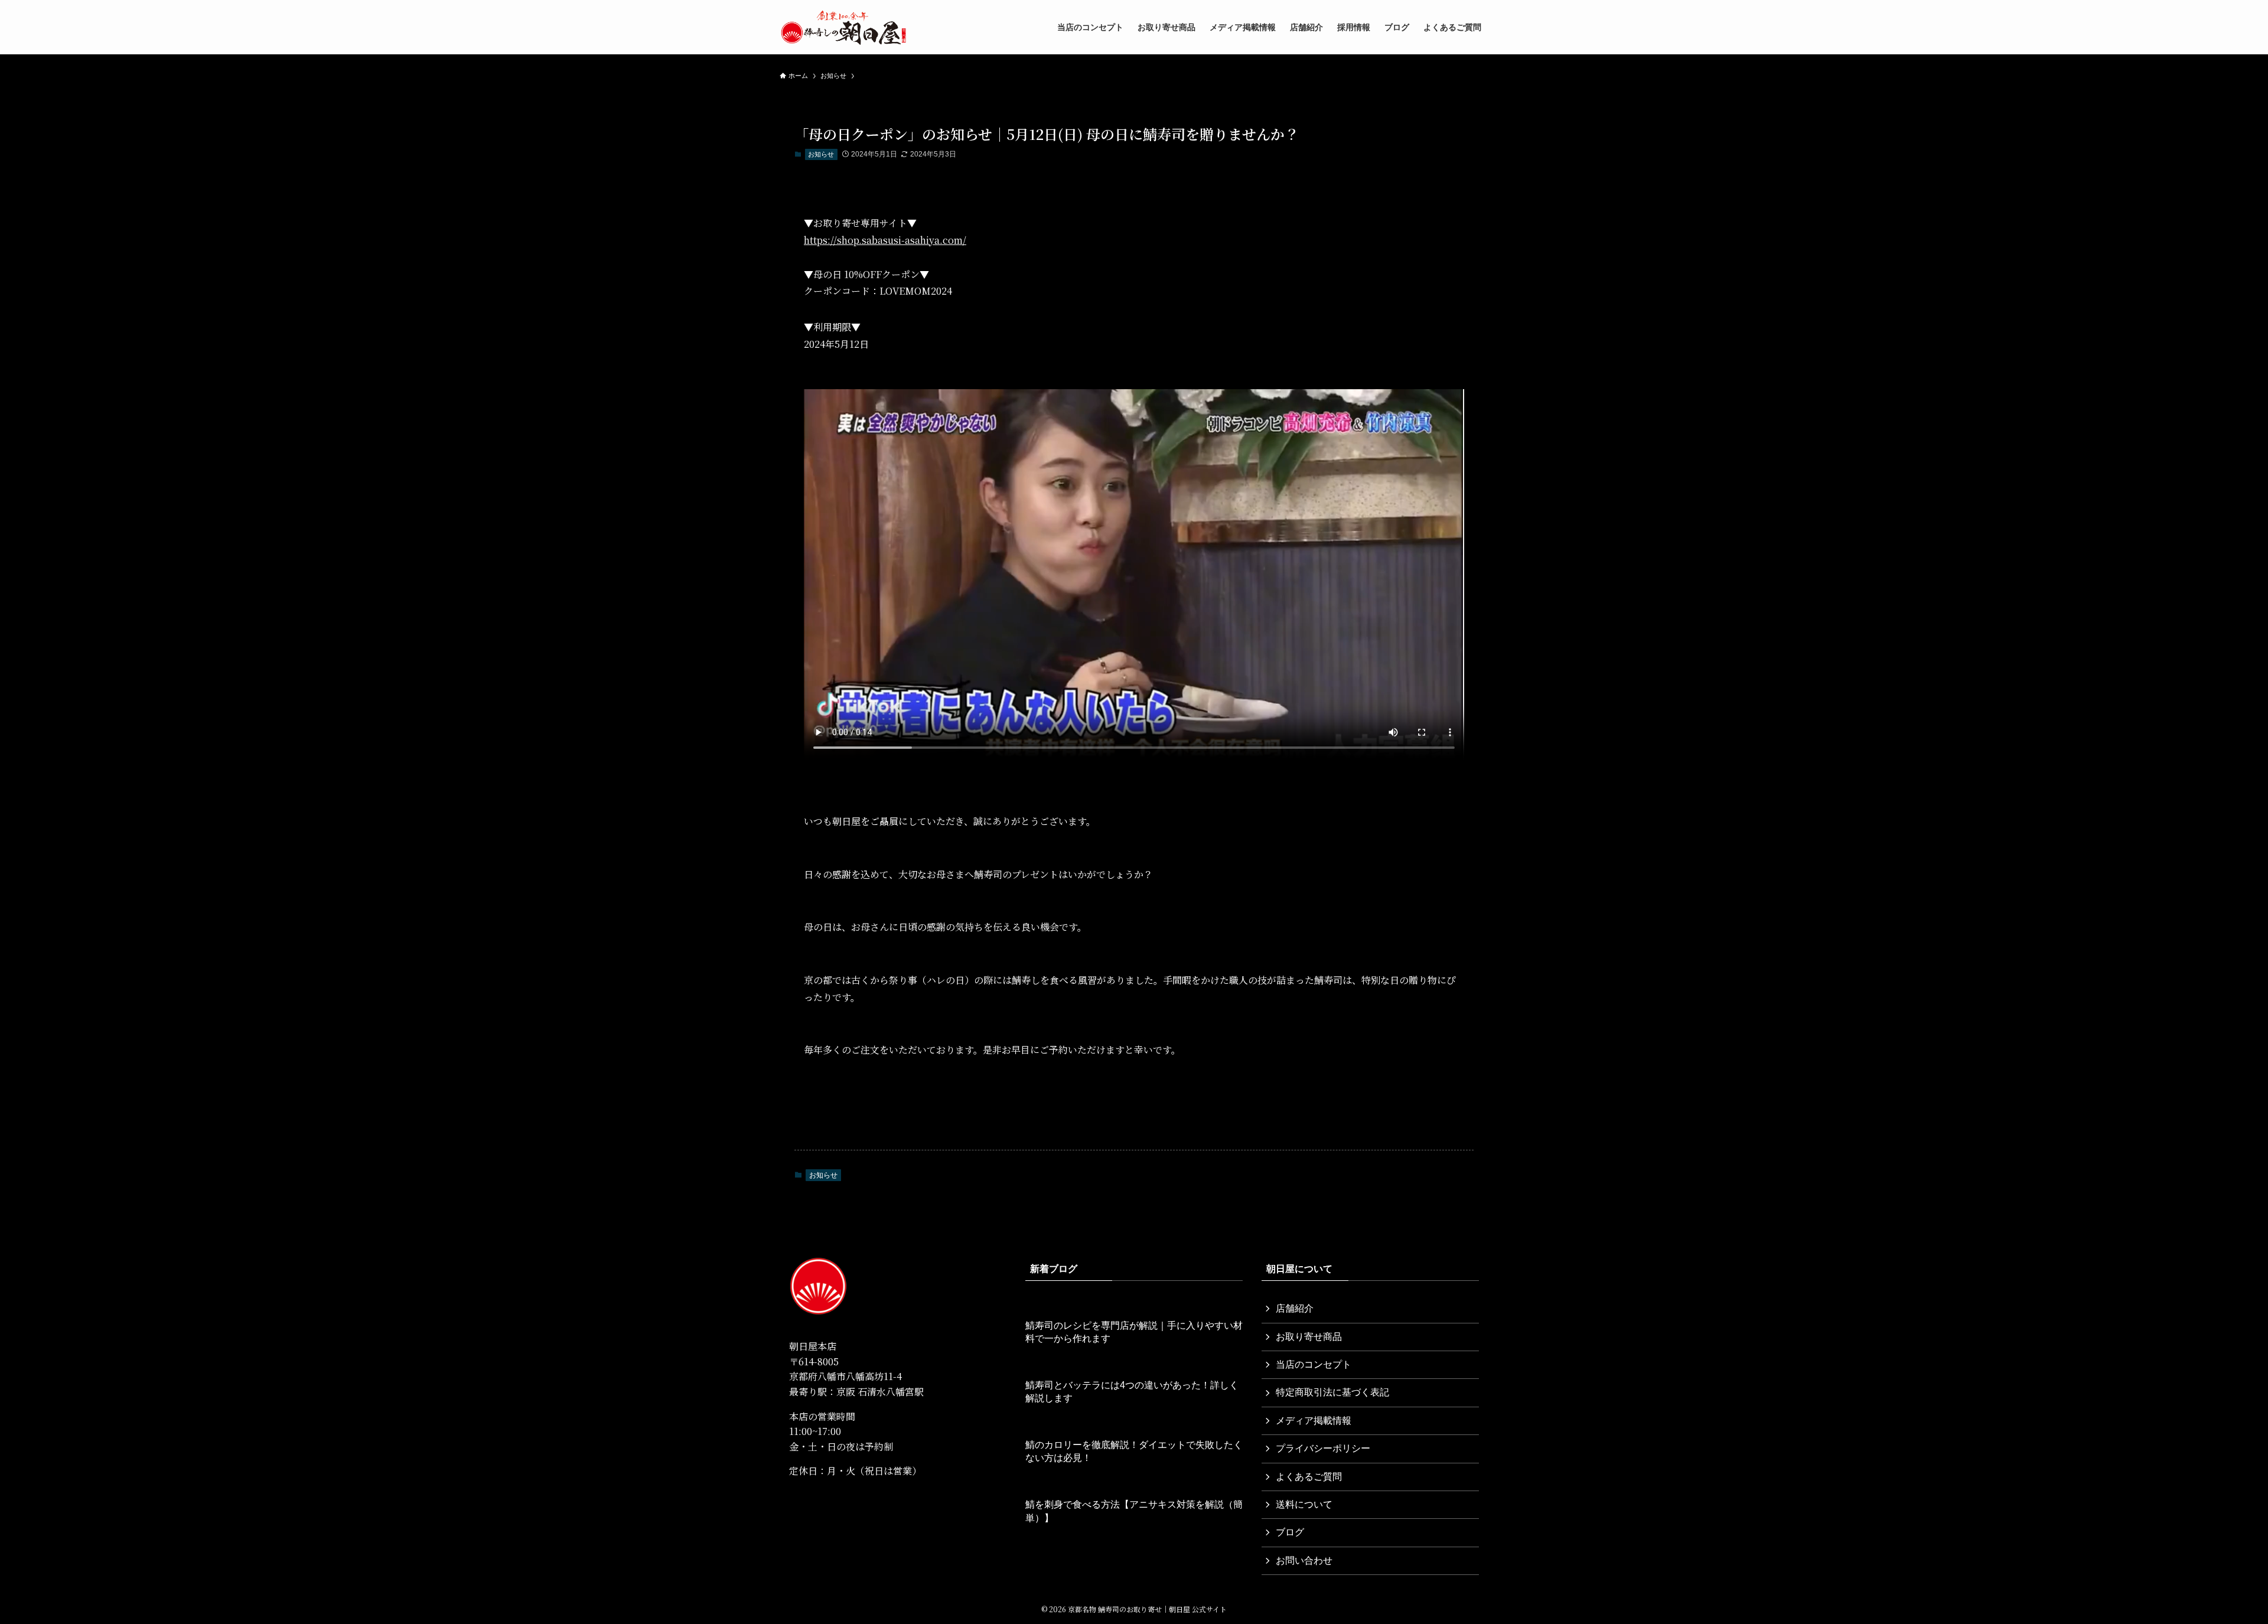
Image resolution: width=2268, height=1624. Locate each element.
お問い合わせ (1304, 1561)
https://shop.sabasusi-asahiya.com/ (885, 240)
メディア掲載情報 (1314, 1421)
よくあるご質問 (1309, 1477)
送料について (1304, 1504)
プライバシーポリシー (1323, 1448)
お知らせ (821, 154)
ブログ (1290, 1532)
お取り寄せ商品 (1309, 1337)
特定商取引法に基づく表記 (1332, 1392)
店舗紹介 (1295, 1308)
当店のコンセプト (1314, 1364)
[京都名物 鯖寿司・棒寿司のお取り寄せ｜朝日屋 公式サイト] (843, 27)
